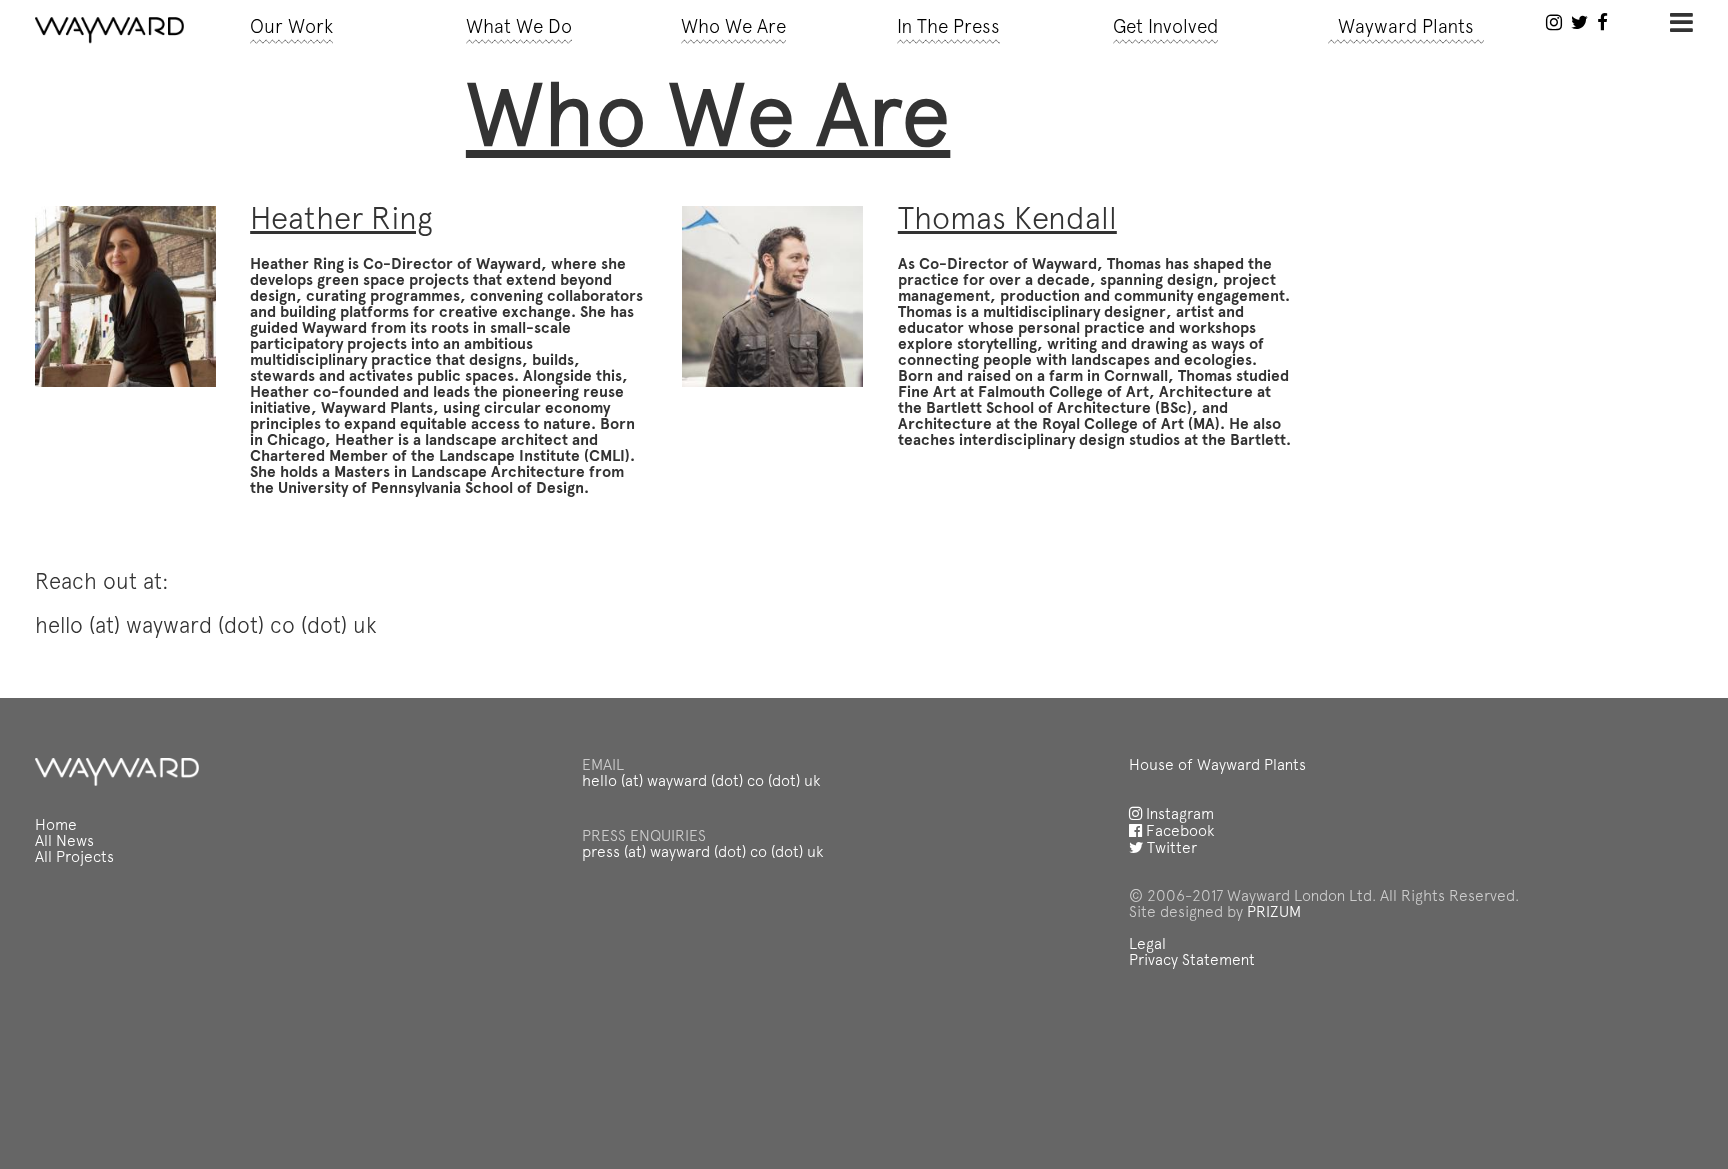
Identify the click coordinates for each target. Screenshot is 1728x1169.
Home (56, 826)
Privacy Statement (1192, 961)
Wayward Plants (1406, 28)
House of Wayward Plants (1217, 766)
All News (64, 842)
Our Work (291, 28)
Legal (1147, 945)
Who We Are (733, 28)
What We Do (519, 28)
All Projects (74, 858)
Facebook (1178, 832)
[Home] (109, 30)
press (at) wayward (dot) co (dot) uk (703, 853)
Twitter (1170, 849)
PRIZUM (1274, 913)
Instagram (1178, 815)
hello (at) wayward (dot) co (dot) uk (701, 782)
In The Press (948, 28)
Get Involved (1165, 28)
